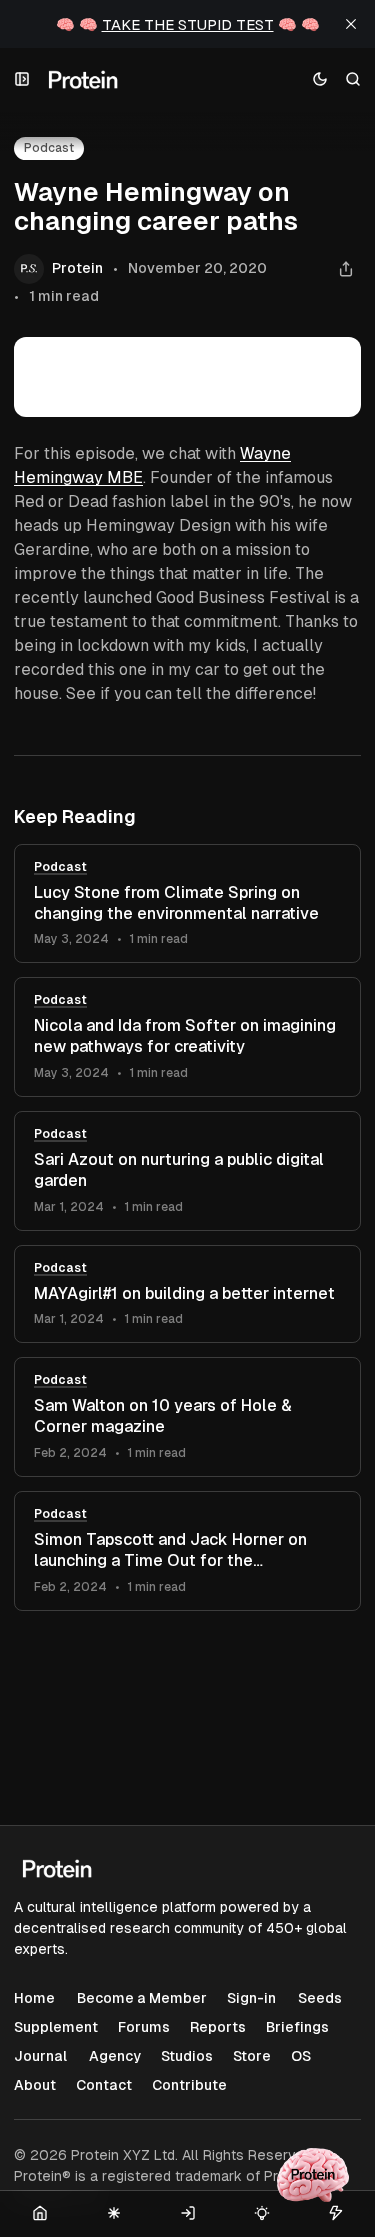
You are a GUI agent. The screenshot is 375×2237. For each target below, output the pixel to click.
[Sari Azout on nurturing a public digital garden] (187, 1171)
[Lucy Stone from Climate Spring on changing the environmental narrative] (187, 904)
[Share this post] (345, 269)
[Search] (353, 79)
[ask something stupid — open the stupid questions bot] (313, 2175)
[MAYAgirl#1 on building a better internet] (187, 1294)
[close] (351, 24)
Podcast (60, 867)
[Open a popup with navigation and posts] (22, 79)
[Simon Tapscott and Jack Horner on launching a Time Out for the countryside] (187, 1551)
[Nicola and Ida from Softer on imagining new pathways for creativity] (187, 1037)
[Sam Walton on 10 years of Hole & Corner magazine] (187, 1417)
